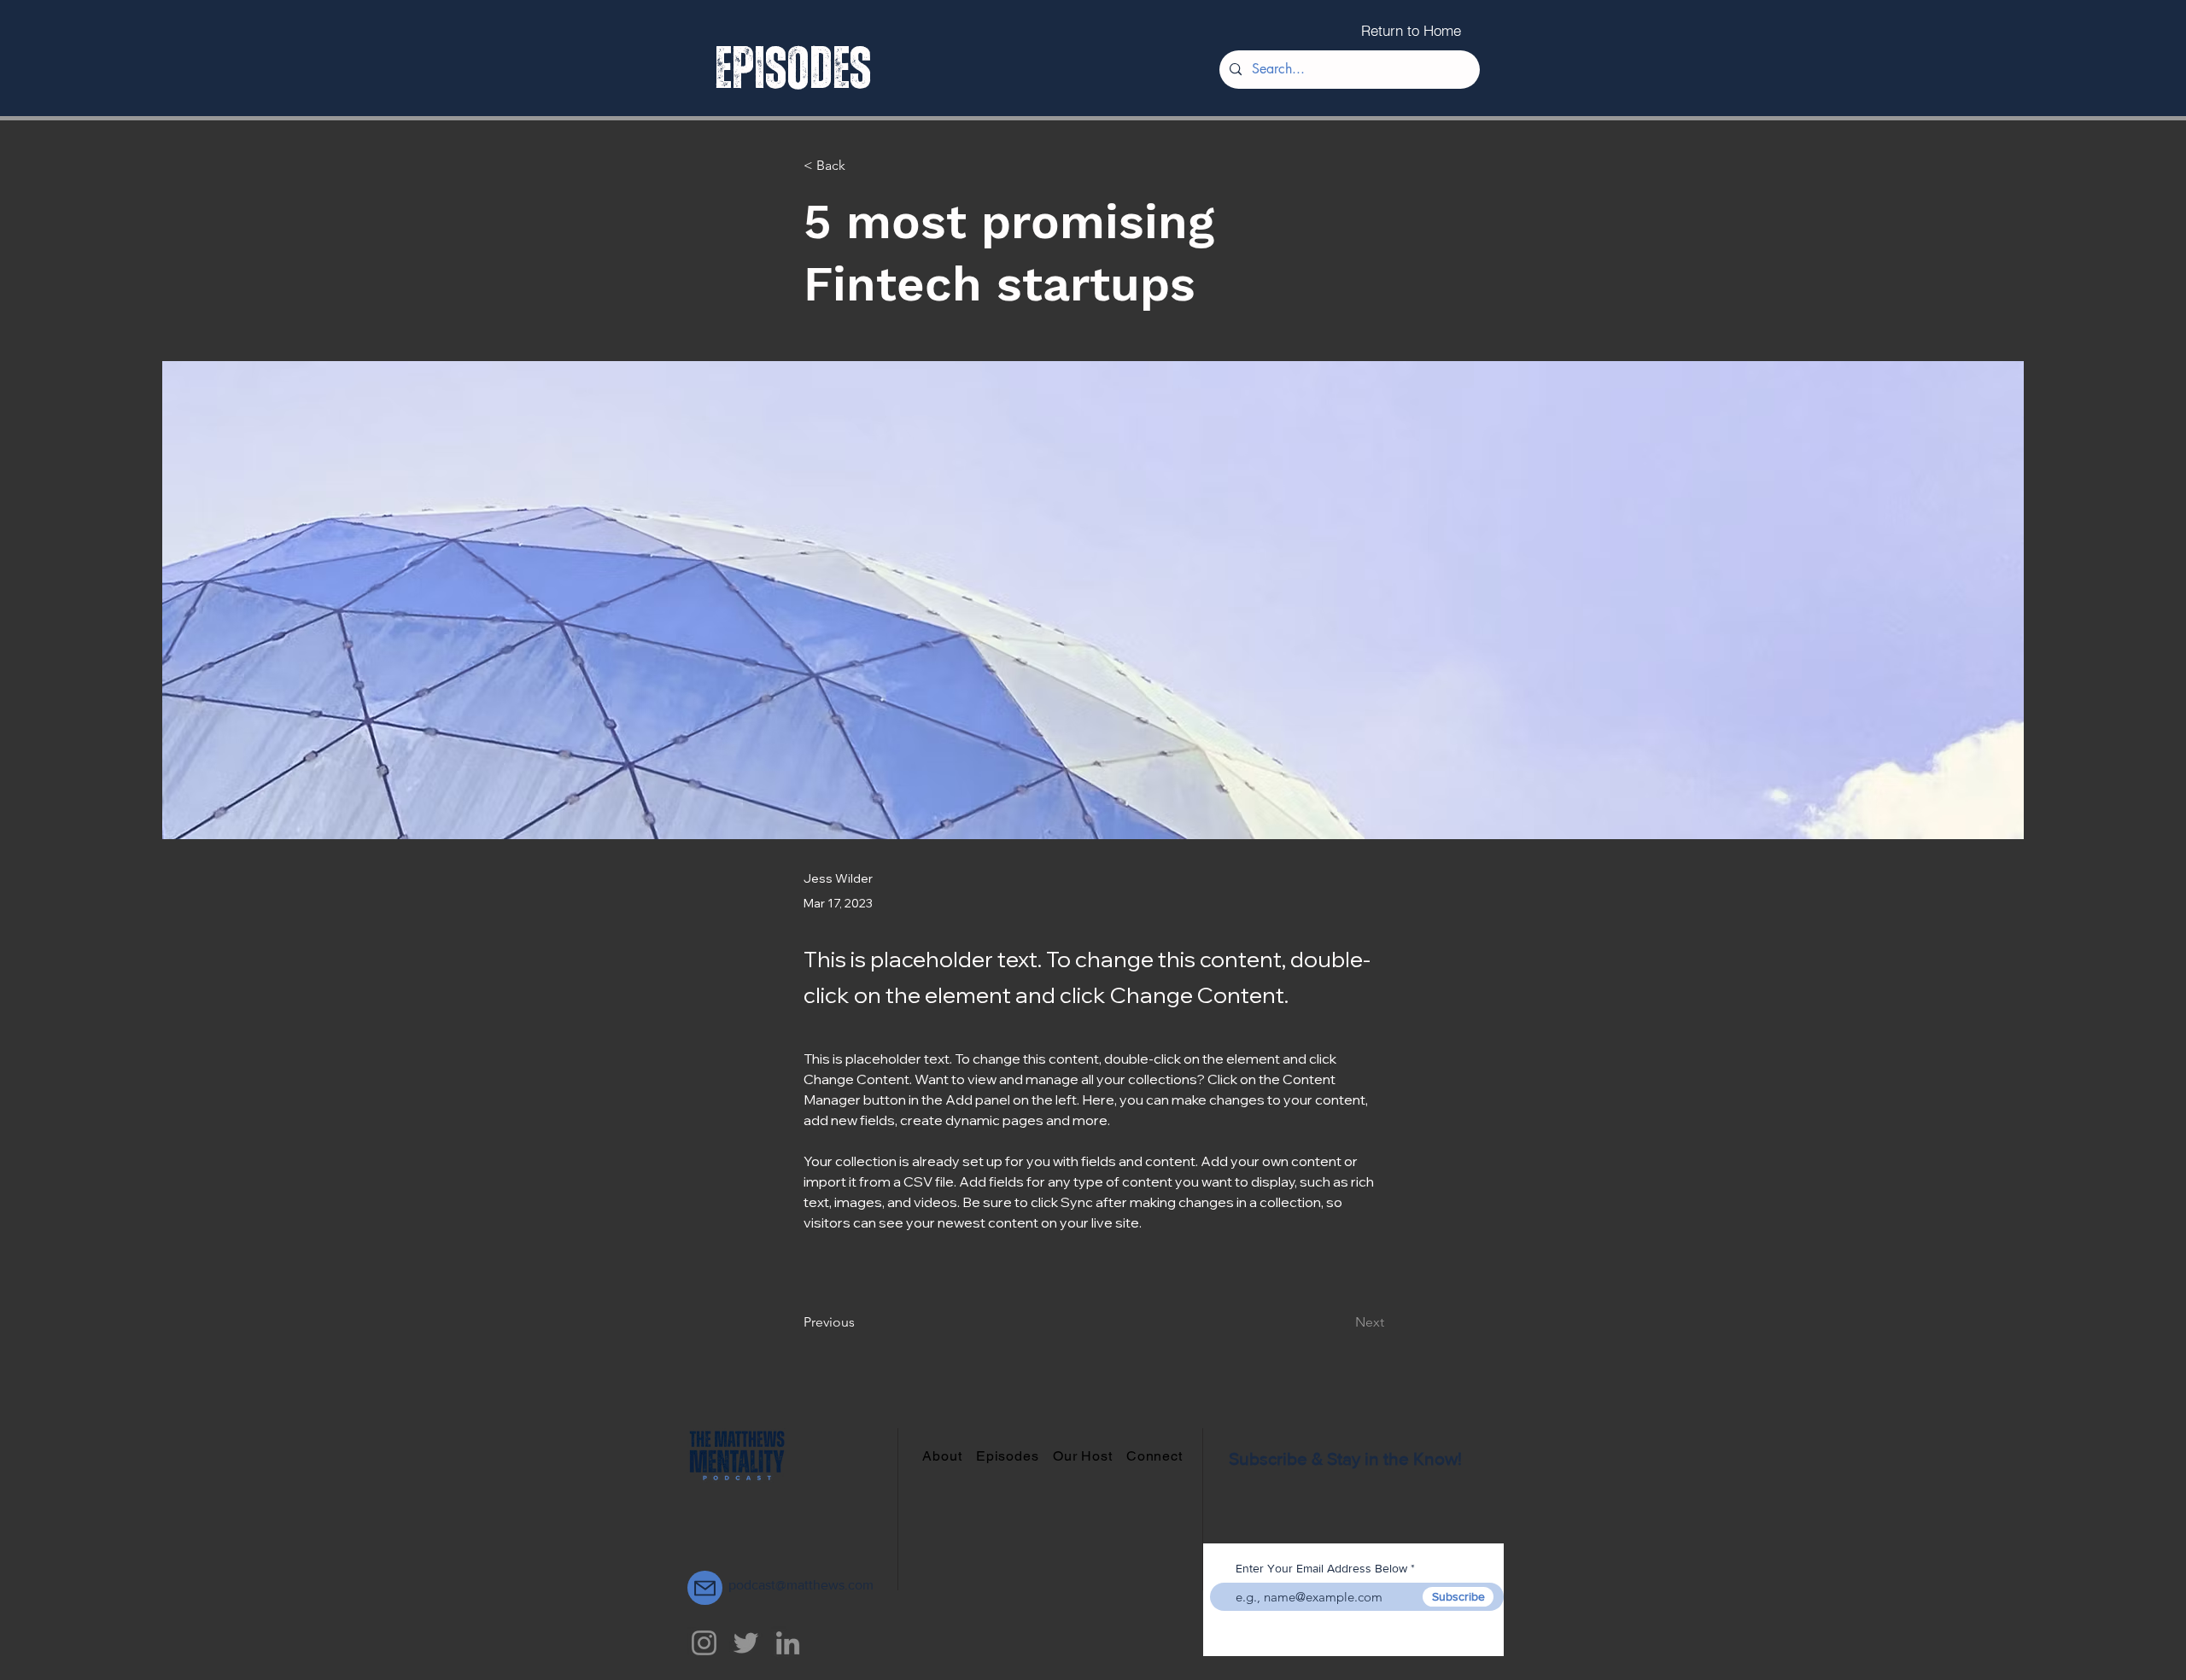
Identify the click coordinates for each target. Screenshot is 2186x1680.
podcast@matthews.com (801, 1585)
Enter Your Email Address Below (1321, 1568)
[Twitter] (746, 1643)
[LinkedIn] (788, 1643)
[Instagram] (704, 1643)
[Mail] (705, 1588)
